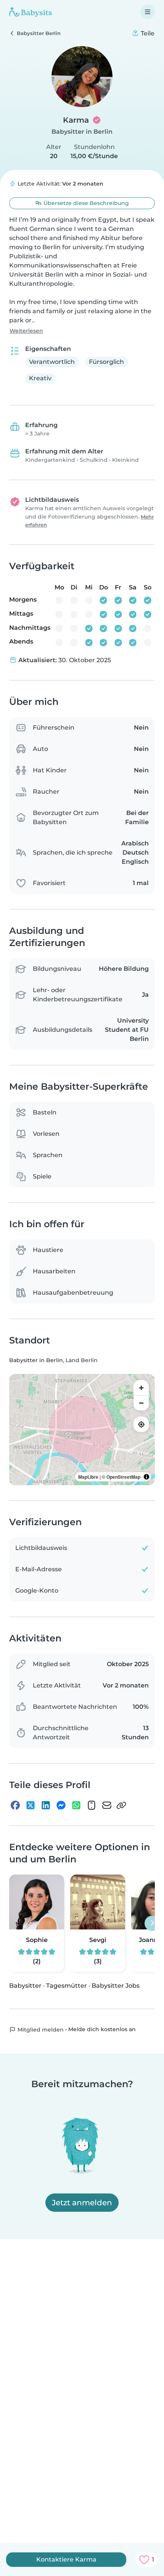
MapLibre (88, 1477)
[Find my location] (141, 1424)
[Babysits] (31, 12)
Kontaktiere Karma (66, 2559)
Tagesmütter (67, 1986)
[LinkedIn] (46, 1805)
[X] (31, 1805)
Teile (147, 33)
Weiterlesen (26, 331)
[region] (82, 1430)
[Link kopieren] (121, 1805)
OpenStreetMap (123, 1477)
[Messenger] (61, 1805)
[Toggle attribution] (146, 1477)
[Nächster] (152, 1923)
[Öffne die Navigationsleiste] (148, 12)
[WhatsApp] (76, 1805)
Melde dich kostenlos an (102, 2029)
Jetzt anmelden (82, 2203)
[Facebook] (15, 1805)
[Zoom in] (141, 1388)
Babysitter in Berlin (82, 132)
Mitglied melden (40, 2030)
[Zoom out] (141, 1403)
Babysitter (25, 1986)
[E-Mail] (107, 1805)
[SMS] (92, 1805)
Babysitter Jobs (116, 1986)
